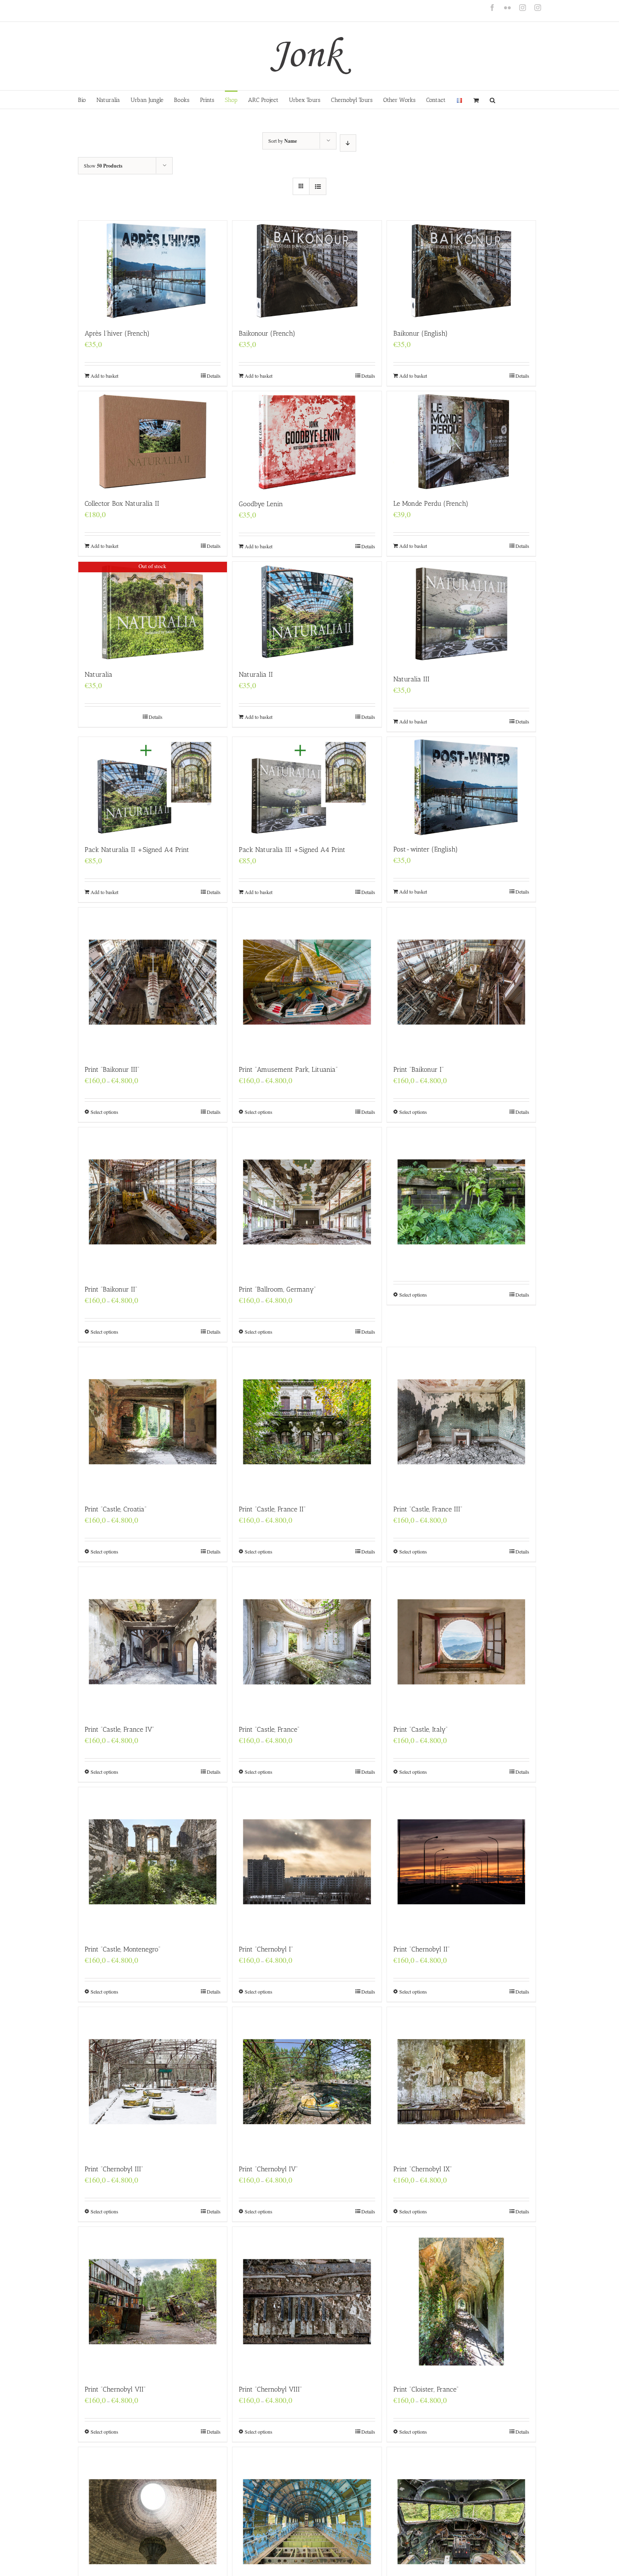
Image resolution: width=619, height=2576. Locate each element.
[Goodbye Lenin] (307, 441)
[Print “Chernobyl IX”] (461, 2081)
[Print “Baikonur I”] (461, 982)
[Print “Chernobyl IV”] (307, 2081)
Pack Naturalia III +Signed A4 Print (292, 850)
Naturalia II (256, 674)
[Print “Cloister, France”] (461, 2301)
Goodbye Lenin (261, 504)
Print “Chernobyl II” (422, 1949)
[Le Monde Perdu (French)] (461, 441)
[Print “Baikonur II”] (153, 1202)
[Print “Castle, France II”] (307, 1421)
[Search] (493, 100)
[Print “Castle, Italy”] (461, 1641)
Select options (104, 1112)
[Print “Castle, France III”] (461, 1421)
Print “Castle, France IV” (119, 1729)
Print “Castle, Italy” (420, 1729)
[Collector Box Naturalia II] (153, 441)
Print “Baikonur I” (419, 1069)
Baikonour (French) (267, 333)
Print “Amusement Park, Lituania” (288, 1069)
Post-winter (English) (426, 849)
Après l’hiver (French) (117, 333)
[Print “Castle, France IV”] (153, 1641)
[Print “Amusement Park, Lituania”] (307, 982)
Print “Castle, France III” (428, 1509)
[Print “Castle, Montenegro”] (153, 1862)
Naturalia (99, 674)
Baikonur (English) (420, 333)
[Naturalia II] (307, 611)
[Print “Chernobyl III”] (153, 2081)
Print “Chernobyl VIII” (270, 2389)
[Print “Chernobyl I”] (307, 1862)
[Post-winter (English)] (461, 786)
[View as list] (318, 186)
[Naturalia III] (461, 614)
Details (214, 376)
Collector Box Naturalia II (122, 503)
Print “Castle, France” (269, 1729)
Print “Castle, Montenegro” (123, 1949)
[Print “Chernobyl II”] (461, 1862)
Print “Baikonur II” (111, 1289)
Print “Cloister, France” (426, 2389)
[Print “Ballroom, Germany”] (307, 1202)
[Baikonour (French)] (307, 270)
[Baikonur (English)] (461, 270)
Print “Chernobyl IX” (423, 2169)
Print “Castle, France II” (272, 1509)
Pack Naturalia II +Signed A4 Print (137, 850)
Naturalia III (411, 679)
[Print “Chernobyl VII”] (153, 2301)
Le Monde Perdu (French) (431, 503)
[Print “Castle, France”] (307, 1641)
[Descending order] (348, 143)
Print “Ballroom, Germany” (277, 1289)
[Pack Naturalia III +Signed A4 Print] (307, 787)
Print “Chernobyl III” (114, 2169)
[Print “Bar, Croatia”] (461, 1183)
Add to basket (104, 376)
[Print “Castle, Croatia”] (153, 1421)
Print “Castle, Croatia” (116, 1509)
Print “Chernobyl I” (266, 1949)
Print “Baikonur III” (112, 1069)
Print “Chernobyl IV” (268, 2169)
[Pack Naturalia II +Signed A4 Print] (153, 787)
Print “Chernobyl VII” (115, 2389)
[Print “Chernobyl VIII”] (307, 2301)
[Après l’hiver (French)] (153, 270)
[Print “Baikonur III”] (153, 982)
